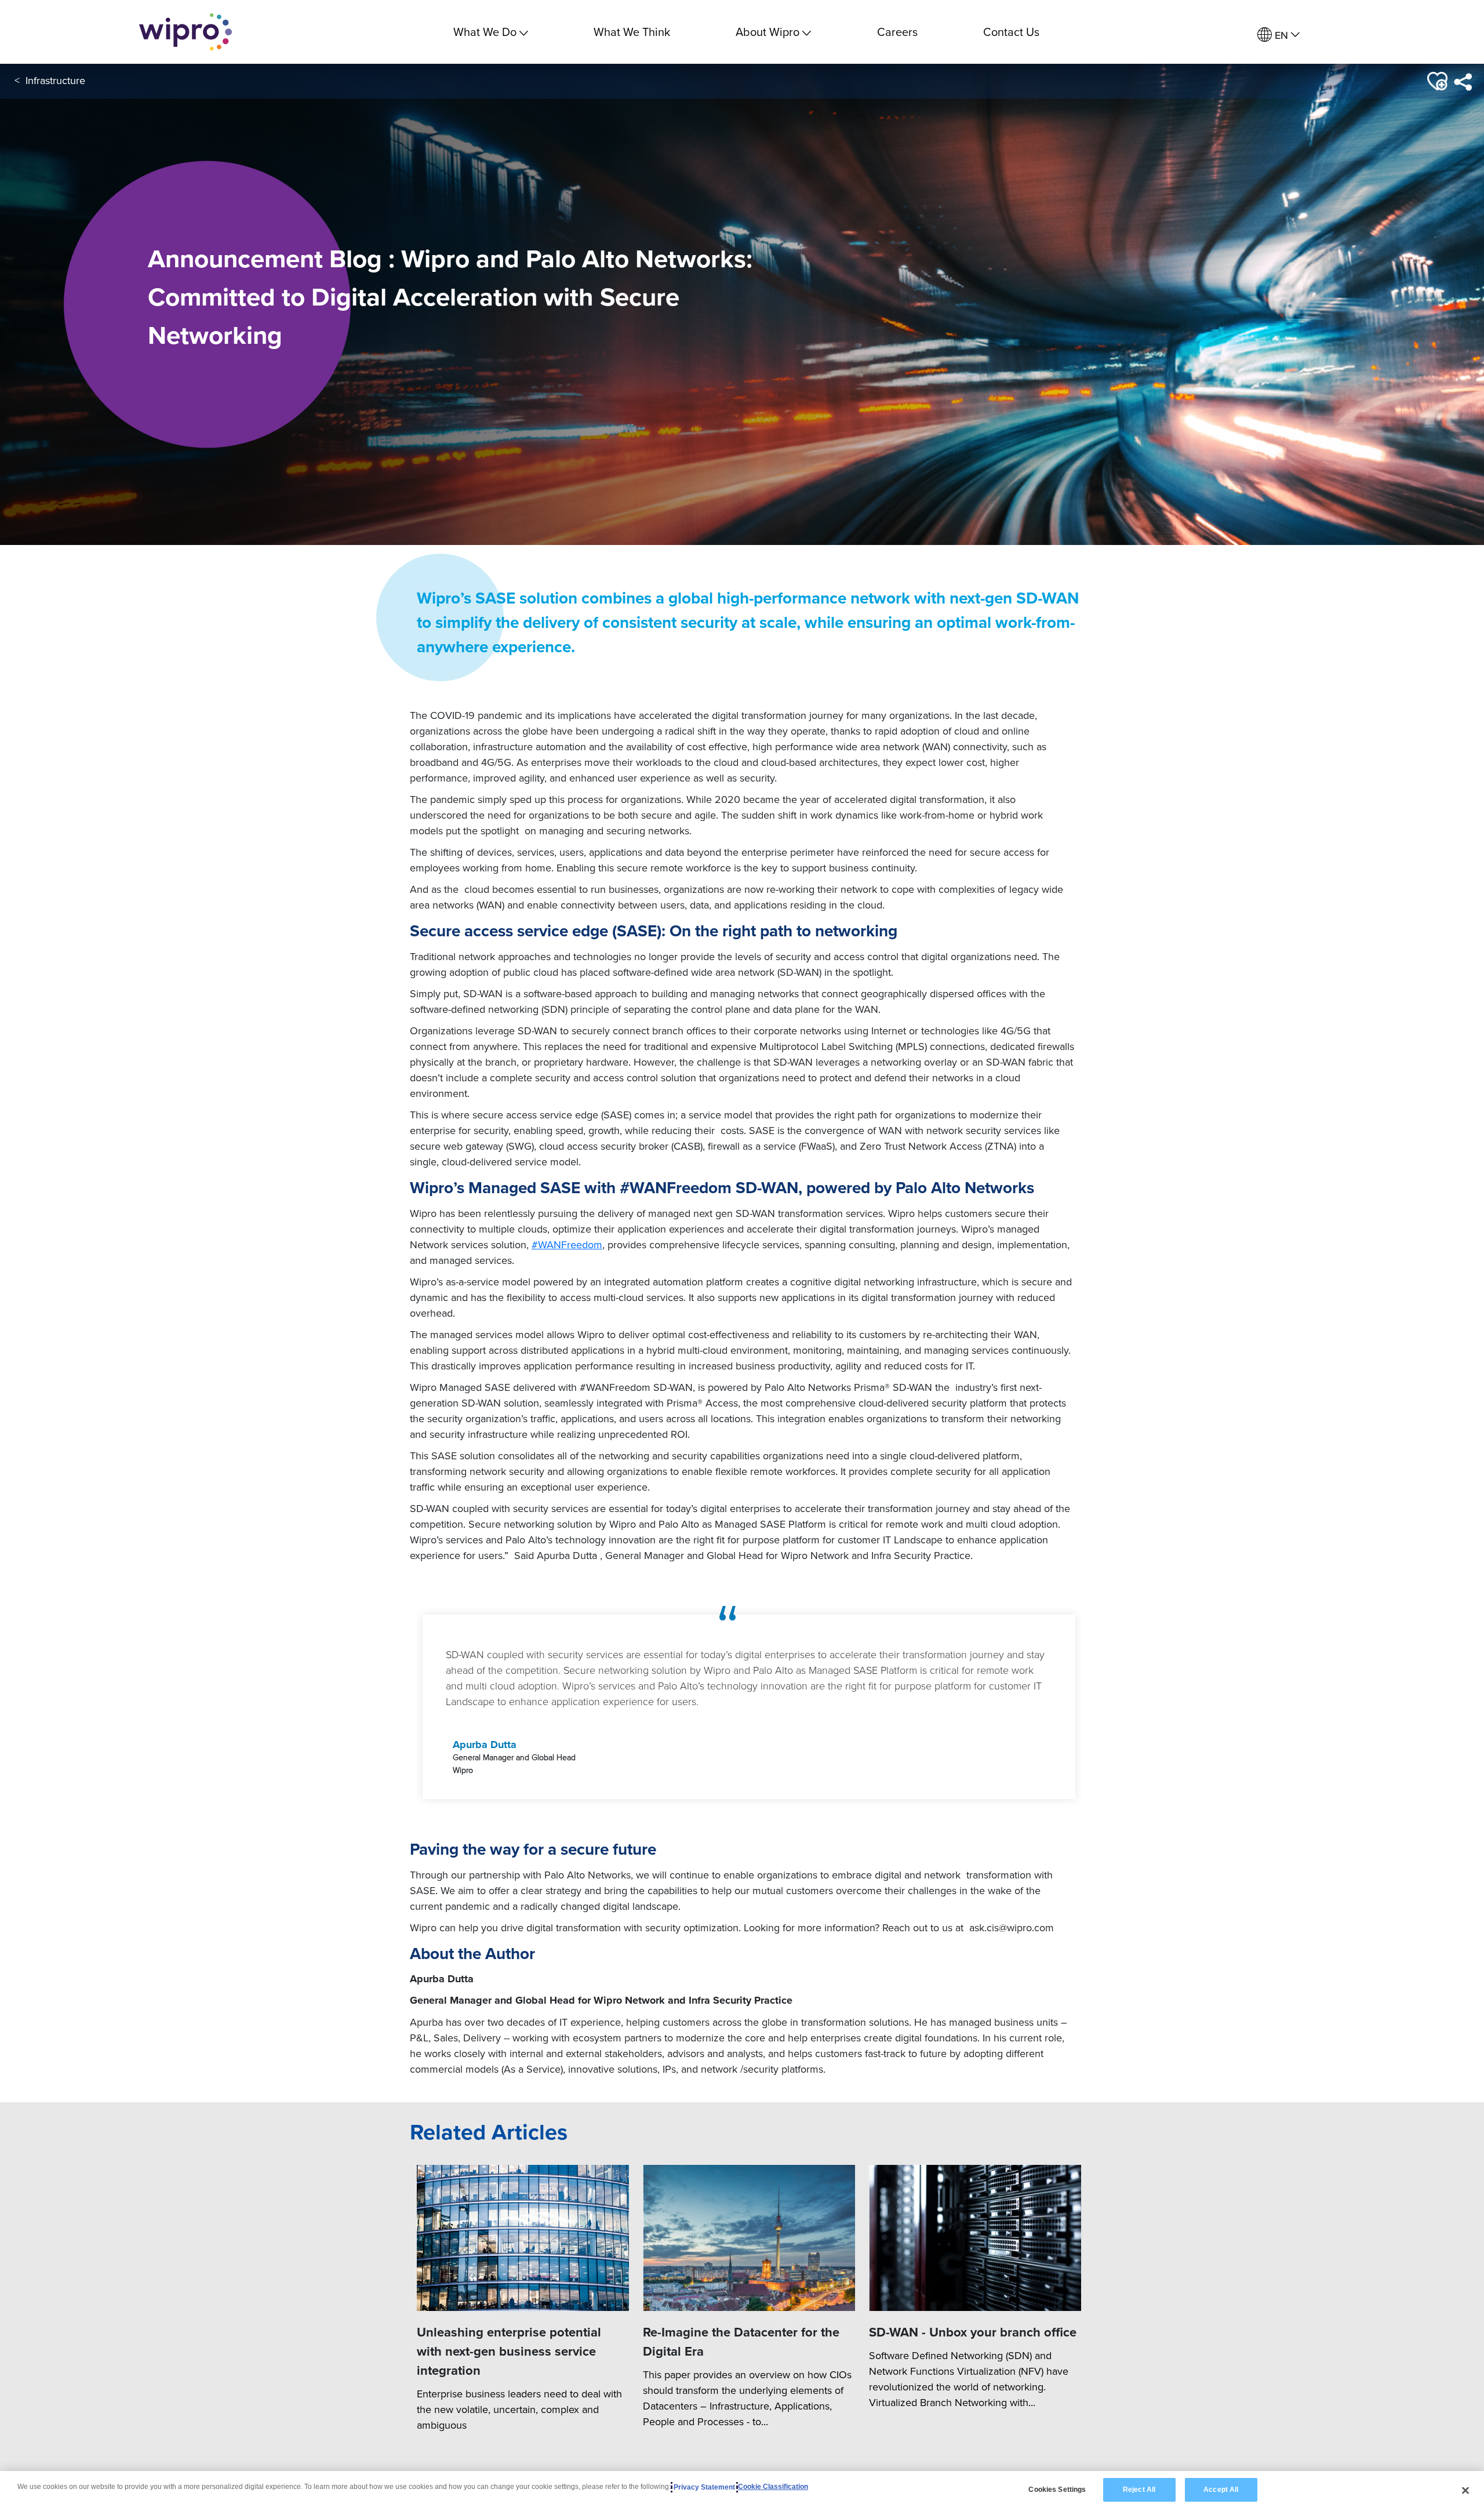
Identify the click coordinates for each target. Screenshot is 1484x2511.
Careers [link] (897, 32)
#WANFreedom (567, 1244)
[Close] (1465, 2490)
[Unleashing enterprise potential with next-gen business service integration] (523, 2238)
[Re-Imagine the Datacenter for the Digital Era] (749, 2238)
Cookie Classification (773, 2487)
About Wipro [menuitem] (768, 32)
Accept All (1221, 2490)
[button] (1436, 81)
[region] (742, 2491)
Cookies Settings (1057, 2490)
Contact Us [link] (1011, 32)
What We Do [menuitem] (485, 32)
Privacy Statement (704, 2487)
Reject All (1139, 2490)
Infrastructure (55, 80)
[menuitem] (1279, 35)
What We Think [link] (632, 32)
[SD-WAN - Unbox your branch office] (975, 2238)
